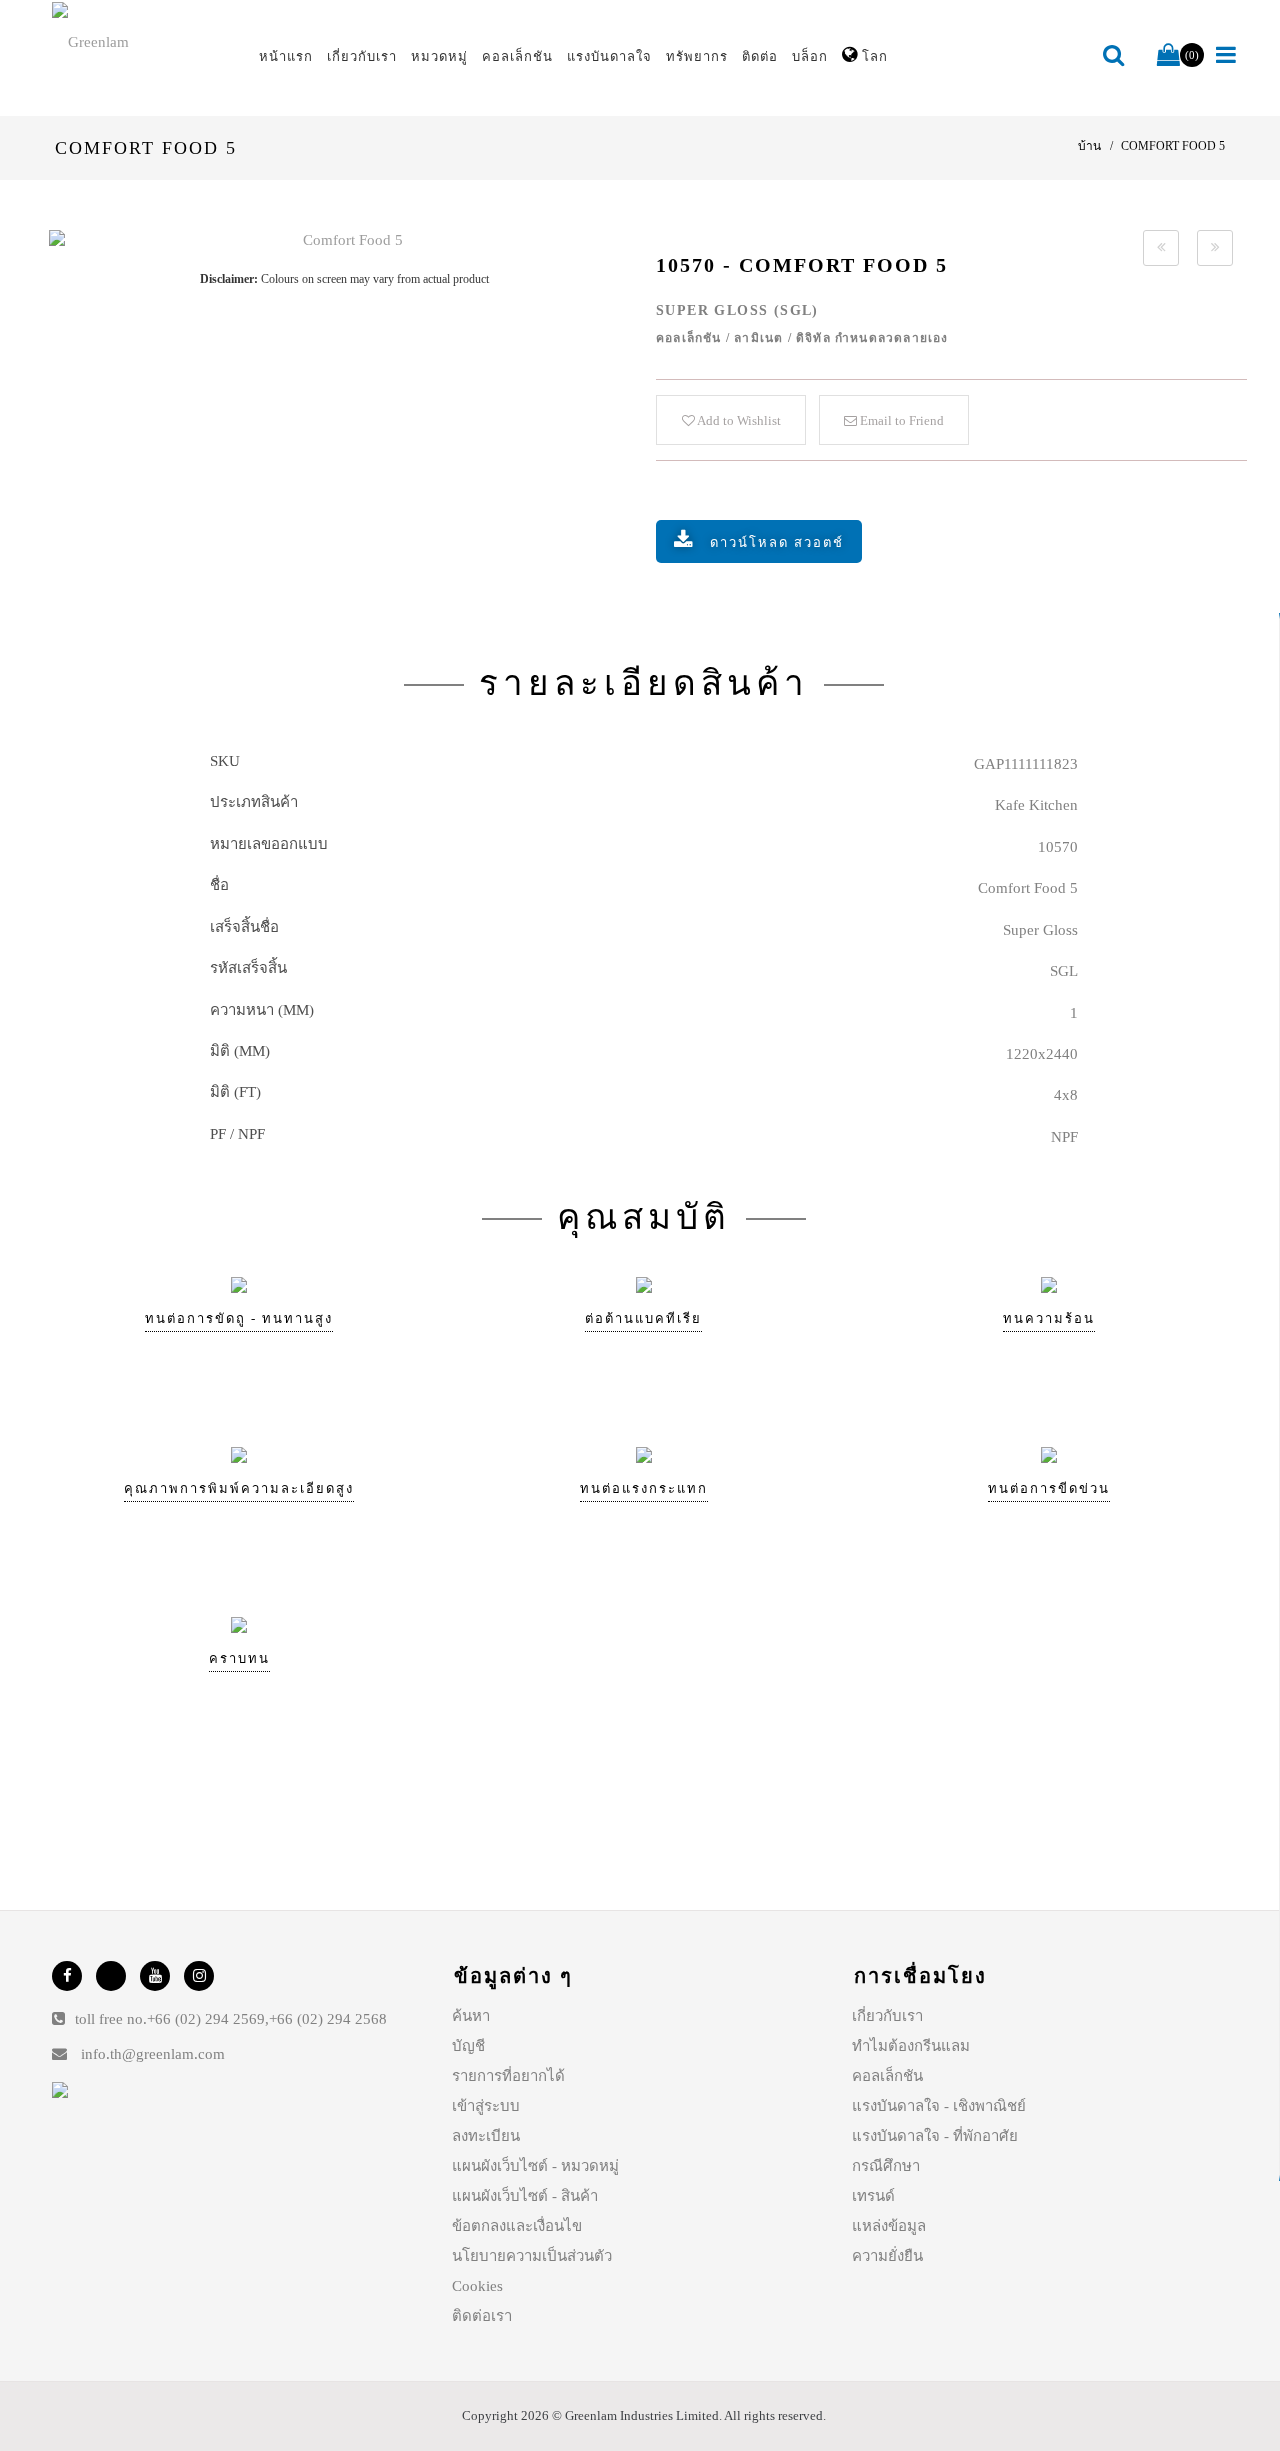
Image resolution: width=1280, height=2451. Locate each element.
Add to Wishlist (738, 420)
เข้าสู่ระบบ (486, 2106)
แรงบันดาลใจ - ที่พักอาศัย (935, 2136)
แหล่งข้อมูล (889, 2226)
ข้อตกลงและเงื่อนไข (517, 2226)
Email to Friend (900, 420)
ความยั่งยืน (887, 2256)
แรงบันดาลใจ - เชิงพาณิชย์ (939, 2106)
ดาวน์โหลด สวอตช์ (777, 542)
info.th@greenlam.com (153, 2054)
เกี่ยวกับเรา (887, 2016)
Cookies (477, 2286)
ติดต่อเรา (482, 2316)
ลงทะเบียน (486, 2136)
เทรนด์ (873, 2196)
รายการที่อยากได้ (508, 2076)
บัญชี (468, 2046)
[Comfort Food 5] (344, 240)
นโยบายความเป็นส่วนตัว (532, 2256)
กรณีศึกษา (886, 2166)
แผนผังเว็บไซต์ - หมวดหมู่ (535, 2166)
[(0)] (1168, 56)
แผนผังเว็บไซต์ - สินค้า (525, 2196)
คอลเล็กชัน (887, 2076)
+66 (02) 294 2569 (206, 2019)
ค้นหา (471, 2016)
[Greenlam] (144, 41)
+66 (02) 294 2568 (328, 2019)
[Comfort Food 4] (1161, 248)
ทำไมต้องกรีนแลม (911, 2046)
